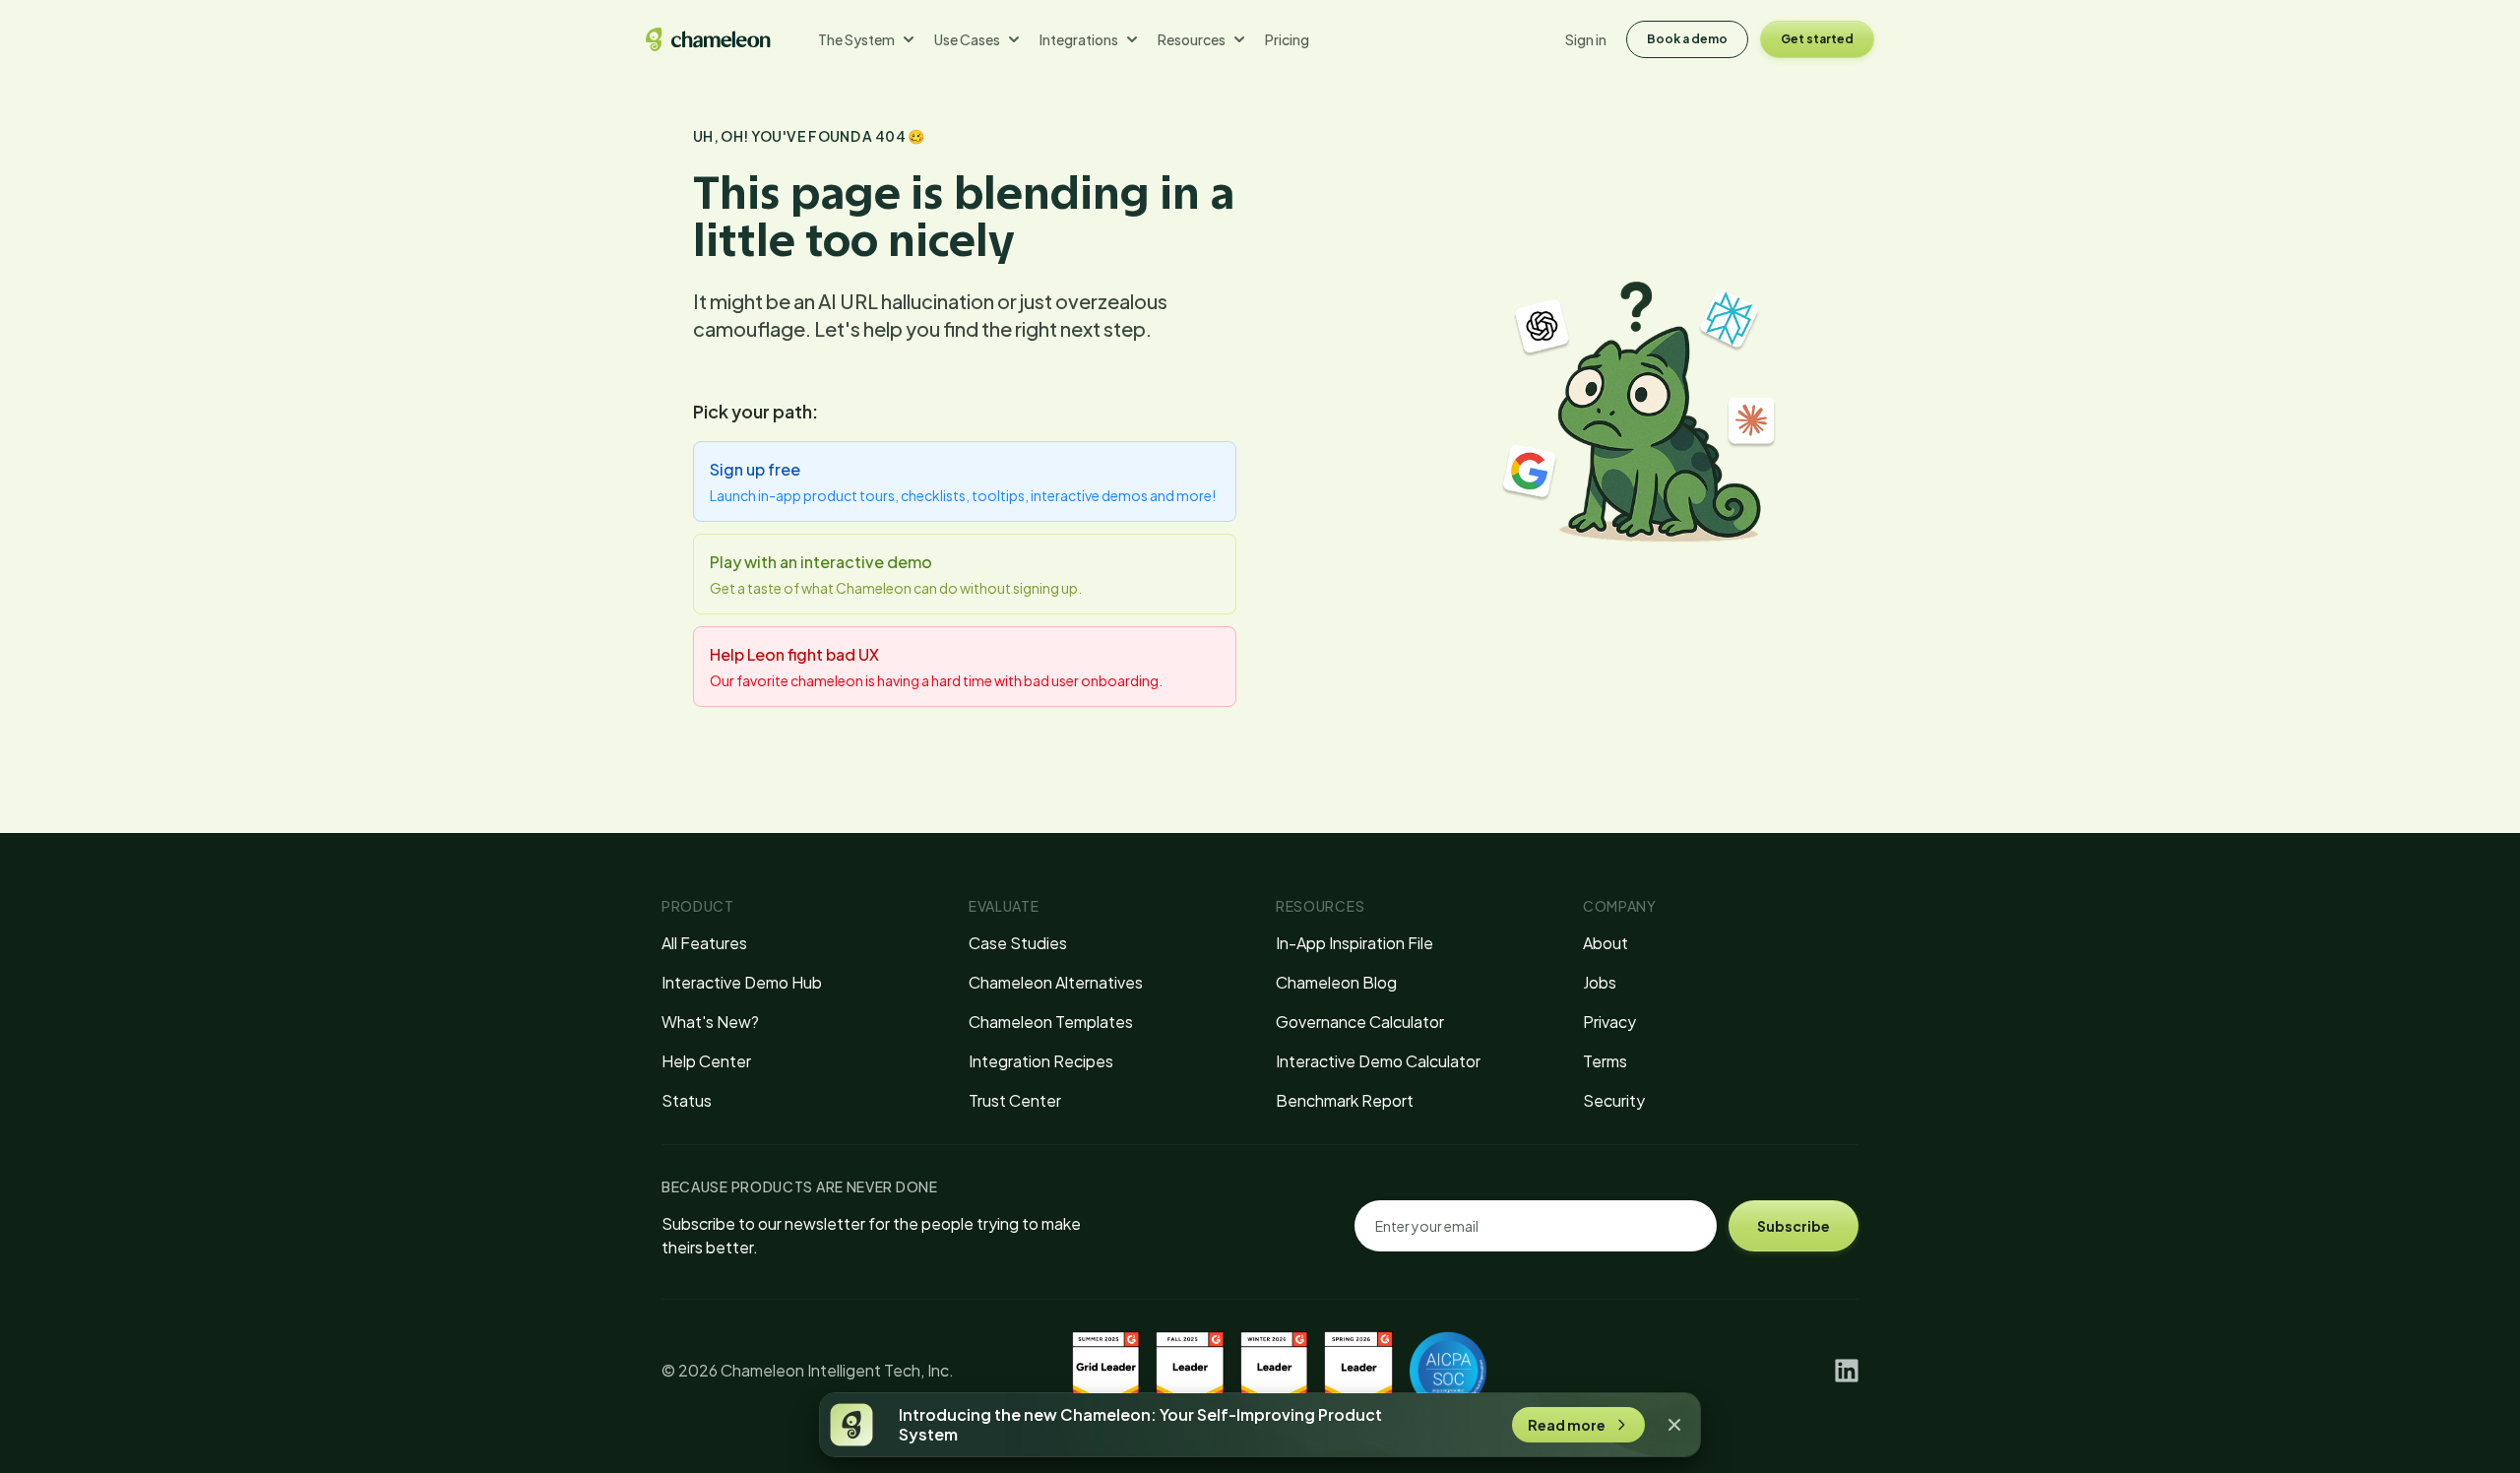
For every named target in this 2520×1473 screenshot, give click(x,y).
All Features (704, 943)
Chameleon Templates (1051, 1022)
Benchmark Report (1345, 1100)
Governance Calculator (1360, 1022)
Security (1614, 1100)
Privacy (1609, 1022)
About (1606, 943)
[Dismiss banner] (1674, 1425)
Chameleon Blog (1336, 982)
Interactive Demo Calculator (1378, 1061)
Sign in (1586, 39)
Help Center (706, 1061)
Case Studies (1018, 943)
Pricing (1287, 39)
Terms (1605, 1061)
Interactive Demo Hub (742, 982)
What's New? (710, 1022)
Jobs (1600, 982)
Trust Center (1015, 1100)
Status (687, 1100)
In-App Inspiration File (1354, 943)
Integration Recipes (1041, 1061)
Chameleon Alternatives (1056, 982)
